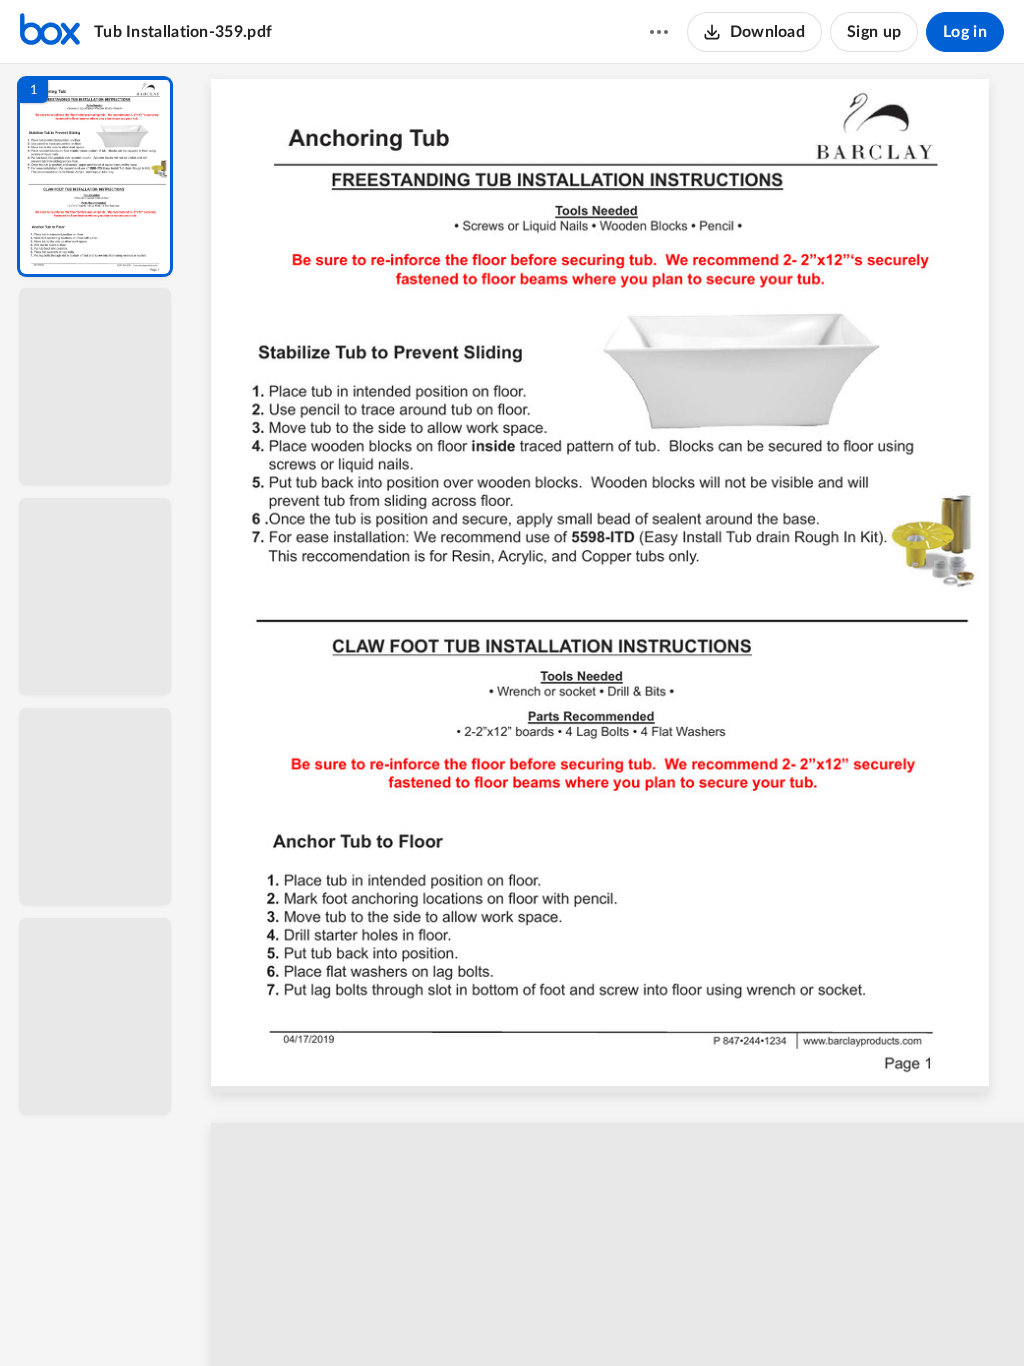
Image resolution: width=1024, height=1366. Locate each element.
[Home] (50, 32)
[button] (95, 176)
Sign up (874, 32)
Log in (965, 32)
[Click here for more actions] (659, 32)
